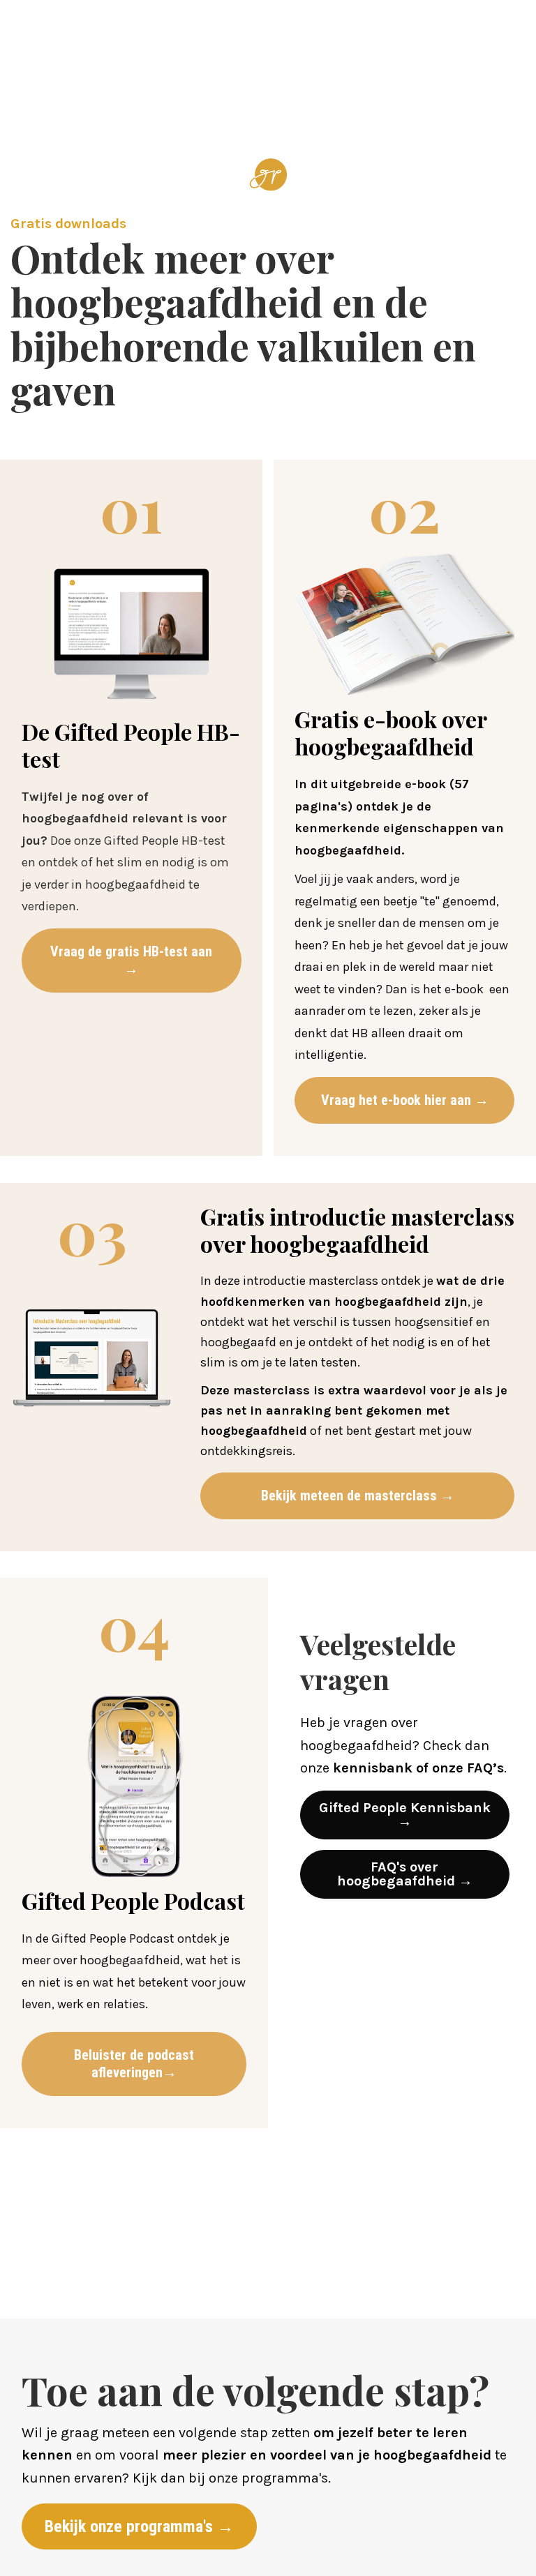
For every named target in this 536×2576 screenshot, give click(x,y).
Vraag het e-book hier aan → (405, 1100)
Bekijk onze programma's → (139, 2526)
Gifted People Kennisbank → (405, 1815)
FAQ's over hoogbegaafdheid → (405, 1874)
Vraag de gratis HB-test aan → (131, 960)
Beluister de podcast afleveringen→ (134, 2064)
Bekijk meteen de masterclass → (358, 1496)
